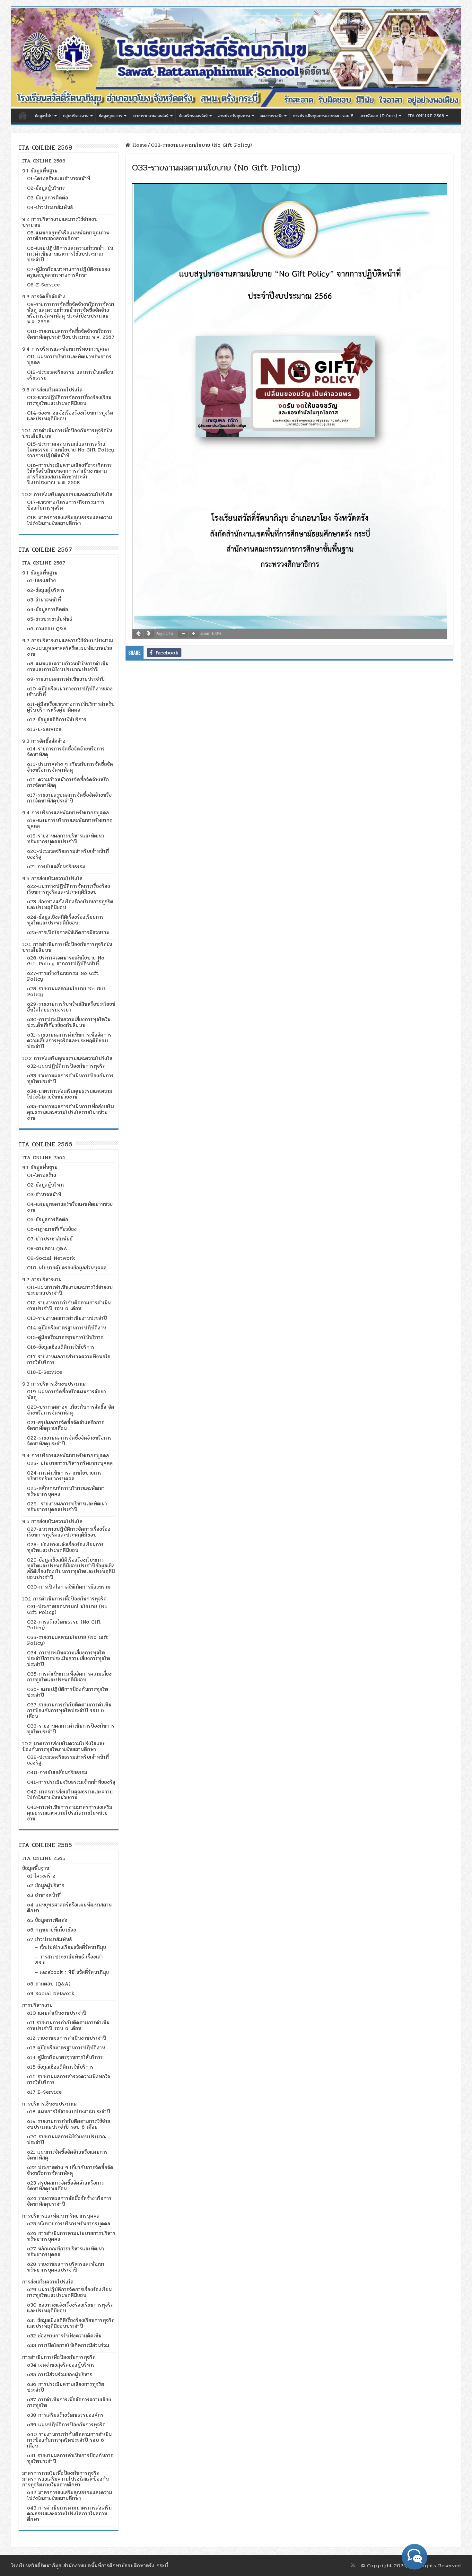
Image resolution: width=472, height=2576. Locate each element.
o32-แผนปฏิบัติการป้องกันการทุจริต (66, 1066)
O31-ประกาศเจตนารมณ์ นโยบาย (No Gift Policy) (67, 1609)
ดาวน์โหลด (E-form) (379, 116)
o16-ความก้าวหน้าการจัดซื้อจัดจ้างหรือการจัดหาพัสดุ (68, 782)
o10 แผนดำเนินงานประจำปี (57, 2013)
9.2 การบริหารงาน (42, 1279)
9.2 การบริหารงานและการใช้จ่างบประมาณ (68, 640)
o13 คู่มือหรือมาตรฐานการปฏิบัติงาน (66, 2048)
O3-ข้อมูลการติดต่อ (48, 198)
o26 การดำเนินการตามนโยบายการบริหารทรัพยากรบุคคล (71, 2236)
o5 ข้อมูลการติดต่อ (47, 1920)
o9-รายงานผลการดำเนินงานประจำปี (66, 679)
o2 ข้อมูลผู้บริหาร (46, 1885)
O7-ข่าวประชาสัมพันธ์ (50, 1239)
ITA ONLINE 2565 (44, 1858)
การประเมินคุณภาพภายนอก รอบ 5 (323, 116)
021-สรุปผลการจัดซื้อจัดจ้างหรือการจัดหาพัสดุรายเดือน (66, 1425)
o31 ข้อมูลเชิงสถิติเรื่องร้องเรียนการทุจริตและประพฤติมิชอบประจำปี (71, 2323)
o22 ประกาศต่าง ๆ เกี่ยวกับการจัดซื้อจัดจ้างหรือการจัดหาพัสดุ (70, 2170)
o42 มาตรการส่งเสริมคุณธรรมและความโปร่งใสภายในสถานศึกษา (70, 2495)
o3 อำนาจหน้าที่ (44, 1895)
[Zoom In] (194, 634)
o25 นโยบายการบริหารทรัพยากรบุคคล (69, 2224)
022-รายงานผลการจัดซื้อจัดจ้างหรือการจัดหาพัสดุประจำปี (69, 1441)
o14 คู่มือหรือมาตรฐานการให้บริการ (65, 2057)
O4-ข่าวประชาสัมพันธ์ (50, 207)
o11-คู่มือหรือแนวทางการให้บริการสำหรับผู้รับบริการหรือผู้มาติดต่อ (71, 707)
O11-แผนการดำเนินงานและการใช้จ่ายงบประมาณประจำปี (70, 1290)
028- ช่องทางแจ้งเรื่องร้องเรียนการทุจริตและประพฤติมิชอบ (65, 1547)
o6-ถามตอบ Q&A (47, 629)
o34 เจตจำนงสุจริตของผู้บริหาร (61, 2365)
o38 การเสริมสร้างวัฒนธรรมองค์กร (65, 2415)
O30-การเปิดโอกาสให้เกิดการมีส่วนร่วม (69, 1587)
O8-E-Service (43, 285)
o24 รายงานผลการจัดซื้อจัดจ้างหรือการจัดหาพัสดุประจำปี (69, 2201)
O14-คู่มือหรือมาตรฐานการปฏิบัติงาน (66, 1328)
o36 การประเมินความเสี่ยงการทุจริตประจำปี (66, 2387)
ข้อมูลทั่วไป (44, 116)
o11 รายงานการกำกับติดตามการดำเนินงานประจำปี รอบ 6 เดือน (68, 2025)
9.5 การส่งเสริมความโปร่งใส (52, 390)
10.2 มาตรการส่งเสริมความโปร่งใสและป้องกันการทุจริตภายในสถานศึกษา (63, 1746)
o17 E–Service (44, 2092)
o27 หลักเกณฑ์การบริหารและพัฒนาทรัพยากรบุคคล (66, 2252)
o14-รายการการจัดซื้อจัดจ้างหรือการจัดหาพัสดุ (66, 752)
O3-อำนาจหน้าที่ (44, 1194)
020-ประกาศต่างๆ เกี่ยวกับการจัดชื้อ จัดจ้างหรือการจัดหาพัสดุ (71, 1410)
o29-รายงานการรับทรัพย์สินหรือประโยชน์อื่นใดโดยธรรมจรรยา (71, 1007)
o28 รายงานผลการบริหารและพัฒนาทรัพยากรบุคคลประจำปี (66, 2267)
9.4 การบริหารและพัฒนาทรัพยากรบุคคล (66, 349)
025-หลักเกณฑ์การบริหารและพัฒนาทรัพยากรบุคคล (66, 1491)
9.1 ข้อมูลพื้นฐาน (40, 171)
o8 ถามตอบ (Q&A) (49, 1984)
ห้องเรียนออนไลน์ (193, 116)
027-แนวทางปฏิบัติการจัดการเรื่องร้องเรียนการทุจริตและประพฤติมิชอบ (69, 1532)
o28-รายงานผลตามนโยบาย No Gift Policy (67, 991)
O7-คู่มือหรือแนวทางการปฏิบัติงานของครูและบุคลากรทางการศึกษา (69, 272)
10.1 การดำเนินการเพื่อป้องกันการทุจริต (64, 1599)
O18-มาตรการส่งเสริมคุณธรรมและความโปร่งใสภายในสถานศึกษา (70, 520)
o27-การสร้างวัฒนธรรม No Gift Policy (63, 976)
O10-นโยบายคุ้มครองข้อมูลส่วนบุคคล (67, 1268)
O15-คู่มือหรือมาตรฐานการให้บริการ (65, 1337)
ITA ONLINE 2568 (426, 116)
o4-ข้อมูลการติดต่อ (48, 609)
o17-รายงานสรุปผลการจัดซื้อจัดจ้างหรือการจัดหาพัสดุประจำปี (69, 798)
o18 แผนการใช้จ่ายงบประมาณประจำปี (69, 2112)
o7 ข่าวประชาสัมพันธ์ (49, 1939)
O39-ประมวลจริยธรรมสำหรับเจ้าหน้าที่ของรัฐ (68, 1760)
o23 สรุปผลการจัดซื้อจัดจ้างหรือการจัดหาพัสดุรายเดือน (66, 2186)
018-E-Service (44, 1372)
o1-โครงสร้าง (41, 580)
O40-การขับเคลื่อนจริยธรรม (57, 1772)
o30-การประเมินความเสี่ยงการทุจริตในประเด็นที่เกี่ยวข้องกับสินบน (69, 1022)
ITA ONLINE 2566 (44, 1157)
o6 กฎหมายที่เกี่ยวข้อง (52, 1930)
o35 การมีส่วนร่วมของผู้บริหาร (60, 2374)
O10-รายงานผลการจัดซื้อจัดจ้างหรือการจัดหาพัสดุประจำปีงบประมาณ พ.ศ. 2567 (71, 334)
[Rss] (353, 2565)
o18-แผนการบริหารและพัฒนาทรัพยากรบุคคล (70, 823)
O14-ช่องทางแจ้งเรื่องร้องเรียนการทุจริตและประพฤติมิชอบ (70, 416)
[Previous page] (138, 634)
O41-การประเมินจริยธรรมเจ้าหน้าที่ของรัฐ (71, 1782)
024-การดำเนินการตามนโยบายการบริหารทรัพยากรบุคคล (64, 1476)
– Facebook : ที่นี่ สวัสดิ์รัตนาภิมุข (72, 1972)
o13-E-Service (44, 729)
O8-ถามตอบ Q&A (47, 1248)
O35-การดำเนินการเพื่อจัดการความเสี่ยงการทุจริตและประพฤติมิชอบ (69, 1677)
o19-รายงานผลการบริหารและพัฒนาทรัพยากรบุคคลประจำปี (66, 839)
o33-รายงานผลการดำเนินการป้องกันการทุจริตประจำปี (70, 1078)
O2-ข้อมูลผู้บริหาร (46, 188)
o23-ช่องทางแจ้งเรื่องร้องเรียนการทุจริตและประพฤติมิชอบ (70, 904)
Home (139, 145)
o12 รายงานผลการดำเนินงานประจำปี (67, 2038)
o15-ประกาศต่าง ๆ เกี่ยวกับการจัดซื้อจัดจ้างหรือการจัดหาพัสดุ (70, 767)
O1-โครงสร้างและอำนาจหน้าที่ (59, 178)
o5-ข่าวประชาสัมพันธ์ (50, 619)
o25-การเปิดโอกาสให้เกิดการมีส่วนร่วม (68, 932)
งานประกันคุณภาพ (234, 116)
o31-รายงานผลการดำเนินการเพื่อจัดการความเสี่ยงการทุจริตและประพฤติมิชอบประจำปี (69, 1041)
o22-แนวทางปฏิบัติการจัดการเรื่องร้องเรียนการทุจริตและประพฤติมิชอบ (69, 889)
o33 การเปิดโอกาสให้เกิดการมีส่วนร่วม (68, 2345)
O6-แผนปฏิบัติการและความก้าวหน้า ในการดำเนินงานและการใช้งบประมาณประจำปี (70, 254)
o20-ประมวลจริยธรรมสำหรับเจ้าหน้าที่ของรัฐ (68, 854)
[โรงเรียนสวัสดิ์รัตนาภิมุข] (236, 58)
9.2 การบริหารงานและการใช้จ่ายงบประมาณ (60, 222)
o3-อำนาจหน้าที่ (44, 600)
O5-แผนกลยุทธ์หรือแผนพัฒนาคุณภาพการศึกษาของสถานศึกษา (68, 236)
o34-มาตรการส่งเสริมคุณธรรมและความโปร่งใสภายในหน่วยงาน (70, 1094)
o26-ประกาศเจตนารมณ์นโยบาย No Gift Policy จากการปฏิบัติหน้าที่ (66, 961)
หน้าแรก (23, 115)
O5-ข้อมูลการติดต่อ (48, 1219)
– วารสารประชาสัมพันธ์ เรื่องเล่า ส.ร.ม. (69, 1960)
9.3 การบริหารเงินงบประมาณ (54, 1384)
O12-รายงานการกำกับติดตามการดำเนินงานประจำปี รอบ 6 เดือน (69, 1306)
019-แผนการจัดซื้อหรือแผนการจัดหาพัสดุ (66, 1394)
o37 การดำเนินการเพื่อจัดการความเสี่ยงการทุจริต (69, 2402)
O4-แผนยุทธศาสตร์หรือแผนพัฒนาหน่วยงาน (70, 1207)
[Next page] (149, 634)
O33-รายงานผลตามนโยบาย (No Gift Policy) (68, 1640)
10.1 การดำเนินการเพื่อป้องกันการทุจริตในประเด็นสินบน (67, 433)
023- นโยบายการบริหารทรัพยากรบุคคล (70, 1463)
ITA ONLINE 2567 (44, 563)
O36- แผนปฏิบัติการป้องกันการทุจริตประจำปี (68, 1692)
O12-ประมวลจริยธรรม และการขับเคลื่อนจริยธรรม (70, 375)
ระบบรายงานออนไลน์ (151, 116)
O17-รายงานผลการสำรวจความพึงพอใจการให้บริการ (69, 1359)
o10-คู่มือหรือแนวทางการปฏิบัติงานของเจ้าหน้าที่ (70, 692)
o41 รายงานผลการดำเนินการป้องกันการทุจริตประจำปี (70, 2458)
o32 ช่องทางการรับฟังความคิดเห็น (64, 2336)
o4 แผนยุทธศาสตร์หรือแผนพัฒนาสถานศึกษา (69, 1908)
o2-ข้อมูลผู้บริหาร (46, 590)
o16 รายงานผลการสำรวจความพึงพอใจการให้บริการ (69, 2079)
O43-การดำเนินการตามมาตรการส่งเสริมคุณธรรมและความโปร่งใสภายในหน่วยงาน (70, 1813)
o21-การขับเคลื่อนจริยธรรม (56, 867)
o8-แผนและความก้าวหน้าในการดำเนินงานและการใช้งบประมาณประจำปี (68, 666)
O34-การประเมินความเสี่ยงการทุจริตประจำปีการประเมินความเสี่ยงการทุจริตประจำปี (69, 1658)
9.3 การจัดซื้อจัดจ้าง (44, 297)
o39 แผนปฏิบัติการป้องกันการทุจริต (66, 2425)
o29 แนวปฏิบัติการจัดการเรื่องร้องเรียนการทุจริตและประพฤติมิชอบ (69, 2292)
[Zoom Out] (183, 634)
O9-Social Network (51, 1258)
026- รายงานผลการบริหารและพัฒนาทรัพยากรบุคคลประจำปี (67, 1507)
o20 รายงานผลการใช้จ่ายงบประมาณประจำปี (67, 2139)
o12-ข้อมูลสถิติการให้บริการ (57, 719)
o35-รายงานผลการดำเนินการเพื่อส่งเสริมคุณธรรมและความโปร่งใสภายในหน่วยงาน (70, 1112)
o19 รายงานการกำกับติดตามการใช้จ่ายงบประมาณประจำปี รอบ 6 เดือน (69, 2124)
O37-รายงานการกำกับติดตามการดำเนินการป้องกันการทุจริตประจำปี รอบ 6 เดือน (69, 1710)
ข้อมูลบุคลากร (111, 116)
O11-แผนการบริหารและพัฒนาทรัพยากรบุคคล (69, 359)
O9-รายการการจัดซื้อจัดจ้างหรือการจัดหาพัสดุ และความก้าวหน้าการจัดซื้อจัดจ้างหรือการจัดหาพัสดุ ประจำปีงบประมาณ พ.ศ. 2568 (71, 313)
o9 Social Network (51, 1993)
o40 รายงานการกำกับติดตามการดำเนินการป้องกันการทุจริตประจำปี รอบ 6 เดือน (69, 2440)
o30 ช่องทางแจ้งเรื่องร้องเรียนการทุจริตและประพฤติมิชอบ (70, 2308)
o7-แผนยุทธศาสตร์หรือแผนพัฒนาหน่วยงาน (70, 651)
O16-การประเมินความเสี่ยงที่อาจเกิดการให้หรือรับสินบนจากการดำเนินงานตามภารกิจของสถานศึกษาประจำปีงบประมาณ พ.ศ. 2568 (69, 474)
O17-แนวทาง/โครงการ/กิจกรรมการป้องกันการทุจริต (66, 505)
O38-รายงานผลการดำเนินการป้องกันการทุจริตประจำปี (71, 1729)
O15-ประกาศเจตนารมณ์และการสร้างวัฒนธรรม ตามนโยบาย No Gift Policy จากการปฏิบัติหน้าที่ (70, 450)
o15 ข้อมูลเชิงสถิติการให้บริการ (60, 2067)
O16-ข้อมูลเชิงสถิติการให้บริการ (61, 1347)
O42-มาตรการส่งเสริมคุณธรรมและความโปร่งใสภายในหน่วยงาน (70, 1795)
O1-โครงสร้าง (42, 1175)
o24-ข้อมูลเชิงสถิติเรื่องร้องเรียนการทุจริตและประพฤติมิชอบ (65, 920)
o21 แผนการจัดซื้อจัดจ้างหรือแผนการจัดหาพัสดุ (67, 2155)
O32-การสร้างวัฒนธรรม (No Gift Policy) (64, 1625)
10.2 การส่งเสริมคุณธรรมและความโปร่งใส (67, 494)
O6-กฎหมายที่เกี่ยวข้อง (52, 1229)
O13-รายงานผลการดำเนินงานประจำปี (67, 1318)
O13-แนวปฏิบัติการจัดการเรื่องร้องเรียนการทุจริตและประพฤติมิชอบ (69, 400)
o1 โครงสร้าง (41, 1876)
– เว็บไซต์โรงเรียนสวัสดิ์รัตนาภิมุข (70, 1947)
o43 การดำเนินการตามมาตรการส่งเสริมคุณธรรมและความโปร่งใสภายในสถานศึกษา (69, 2514)
